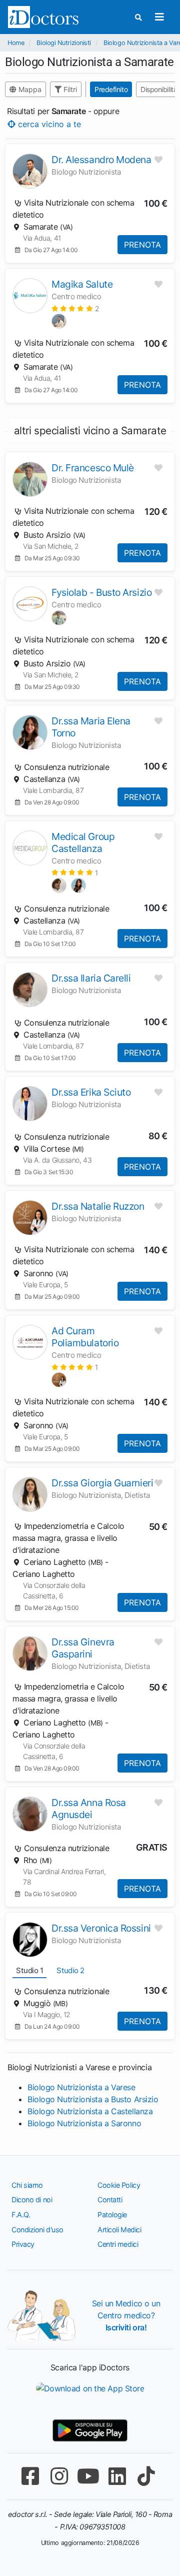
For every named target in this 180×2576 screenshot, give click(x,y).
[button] (75, 308)
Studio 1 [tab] (29, 1970)
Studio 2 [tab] (70, 1970)
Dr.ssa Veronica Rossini (101, 1928)
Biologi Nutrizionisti (64, 43)
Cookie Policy (119, 2185)
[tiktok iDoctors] (146, 2476)
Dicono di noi (32, 2200)
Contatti (110, 2200)
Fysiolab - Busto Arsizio (101, 592)
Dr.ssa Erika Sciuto (91, 1092)
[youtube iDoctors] (88, 2476)
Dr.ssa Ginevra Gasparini (83, 1648)
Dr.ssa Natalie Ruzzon (98, 1206)
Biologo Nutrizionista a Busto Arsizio (93, 2099)
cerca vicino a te (48, 124)
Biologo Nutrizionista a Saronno (84, 2123)
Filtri (69, 89)
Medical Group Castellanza (83, 842)
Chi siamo (27, 2185)
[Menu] (159, 17)
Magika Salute (82, 284)
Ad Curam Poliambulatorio (85, 1337)
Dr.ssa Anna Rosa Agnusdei (89, 1809)
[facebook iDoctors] (30, 2476)
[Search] (138, 17)
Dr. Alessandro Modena (101, 160)
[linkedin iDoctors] (117, 2476)
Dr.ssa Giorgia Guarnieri (102, 1483)
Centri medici (118, 2244)
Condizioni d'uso (37, 2230)
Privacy (23, 2244)
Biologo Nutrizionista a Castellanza (90, 2111)
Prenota (142, 245)
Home (16, 43)
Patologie (112, 2215)
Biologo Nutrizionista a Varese (81, 2087)
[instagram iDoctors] (59, 2476)
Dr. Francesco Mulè (93, 468)
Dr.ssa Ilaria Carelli (91, 978)
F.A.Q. (21, 2215)
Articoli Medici (119, 2230)
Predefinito (111, 89)
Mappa (29, 89)
